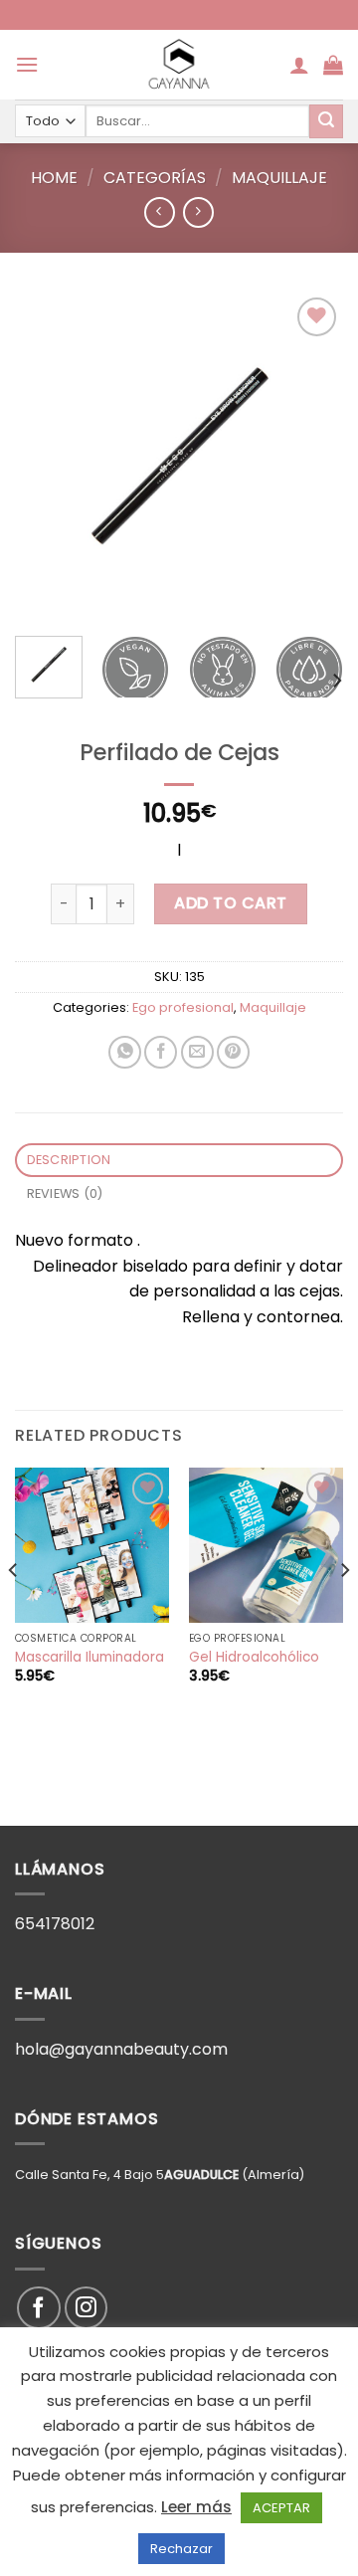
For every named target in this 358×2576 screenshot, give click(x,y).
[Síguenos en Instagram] (86, 2308)
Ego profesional (183, 1007)
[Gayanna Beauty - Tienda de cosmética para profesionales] (179, 65)
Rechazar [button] (181, 2549)
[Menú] (27, 64)
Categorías (155, 178)
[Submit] (326, 121)
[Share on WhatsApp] (125, 1052)
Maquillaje (279, 178)
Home (54, 178)
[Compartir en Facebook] (161, 1052)
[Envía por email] (197, 1052)
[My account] (299, 65)
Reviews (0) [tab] (65, 1193)
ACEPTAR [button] (281, 2508)
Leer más (196, 2507)
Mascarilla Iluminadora (89, 1658)
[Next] (311, 457)
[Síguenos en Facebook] (38, 2308)
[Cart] (333, 65)
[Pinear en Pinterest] (233, 1052)
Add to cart (230, 903)
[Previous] (47, 457)
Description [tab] (69, 1160)
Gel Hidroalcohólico (254, 1658)
